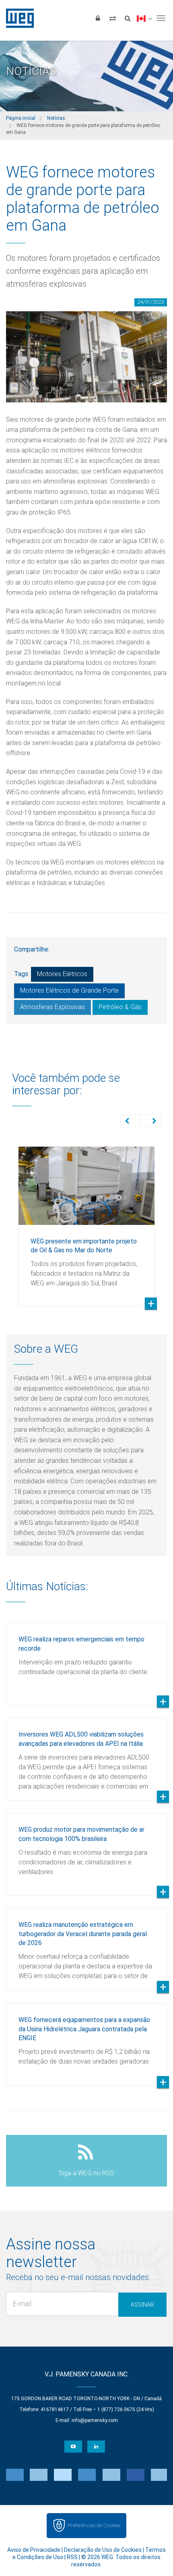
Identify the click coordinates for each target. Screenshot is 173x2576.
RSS (72, 2557)
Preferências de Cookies (94, 2525)
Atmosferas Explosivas (53, 1007)
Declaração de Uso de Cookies (103, 2550)
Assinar (142, 2305)
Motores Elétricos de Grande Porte (69, 990)
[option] (86, 1220)
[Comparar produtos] (113, 18)
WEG (17, 18)
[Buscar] (128, 18)
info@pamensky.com (95, 2420)
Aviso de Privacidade (34, 2550)
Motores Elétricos (62, 974)
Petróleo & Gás (120, 1007)
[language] (144, 18)
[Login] (98, 18)
